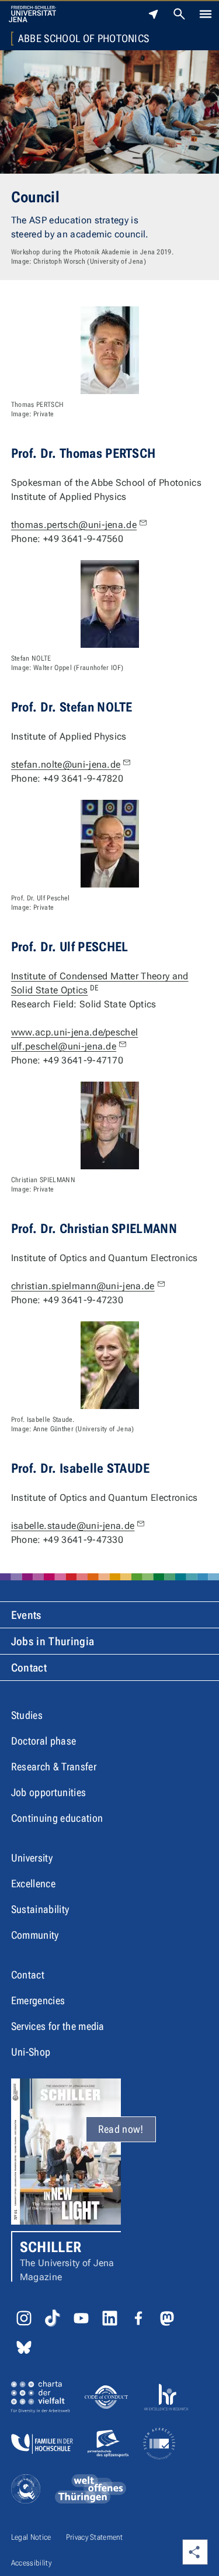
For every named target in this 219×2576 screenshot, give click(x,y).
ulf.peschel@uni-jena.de (64, 1046)
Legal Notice (31, 2537)
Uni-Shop (31, 2052)
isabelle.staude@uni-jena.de (73, 1526)
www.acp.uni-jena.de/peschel (75, 1032)
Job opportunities (48, 1792)
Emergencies (38, 2000)
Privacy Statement (94, 2537)
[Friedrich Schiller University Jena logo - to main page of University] (32, 14)
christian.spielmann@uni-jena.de (83, 1286)
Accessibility (31, 2563)
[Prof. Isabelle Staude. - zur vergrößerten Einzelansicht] (110, 1365)
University (32, 1858)
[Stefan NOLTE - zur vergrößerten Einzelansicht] (110, 604)
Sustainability (40, 1909)
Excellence (33, 1883)
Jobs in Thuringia (53, 1641)
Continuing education (57, 1818)
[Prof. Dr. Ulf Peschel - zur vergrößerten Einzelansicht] (110, 844)
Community (35, 1935)
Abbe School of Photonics (84, 39)
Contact (29, 1668)
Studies (27, 1715)
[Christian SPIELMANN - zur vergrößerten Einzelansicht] (110, 1125)
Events (26, 1615)
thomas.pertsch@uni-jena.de (74, 525)
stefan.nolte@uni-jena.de (66, 764)
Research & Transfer (54, 1767)
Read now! (121, 2129)
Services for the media (58, 2026)
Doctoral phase (44, 1741)
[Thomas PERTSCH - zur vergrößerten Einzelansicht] (110, 350)
